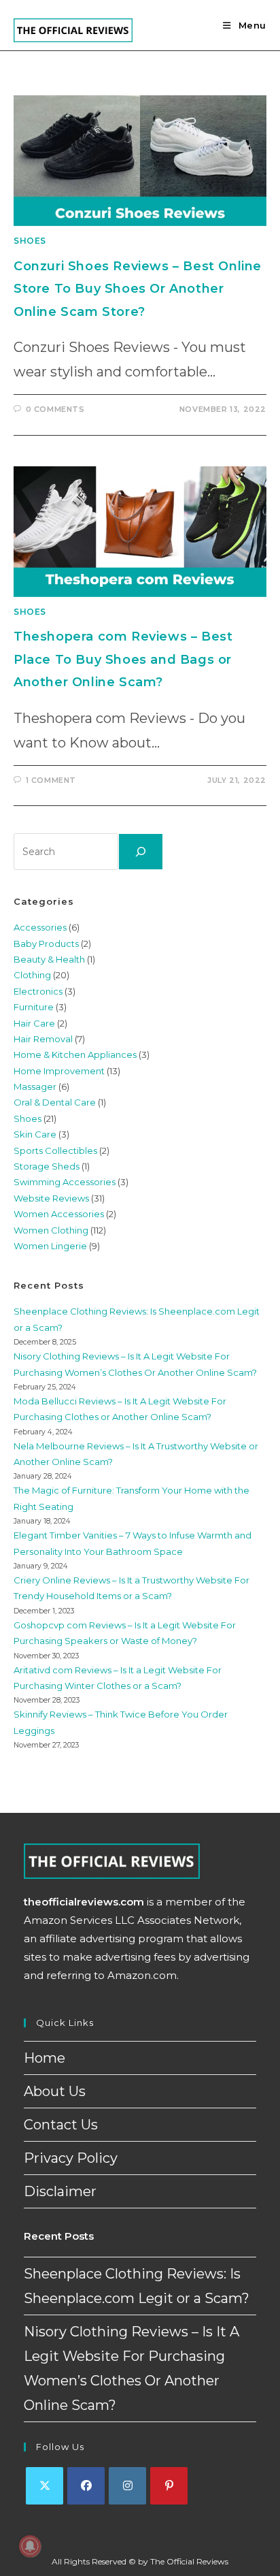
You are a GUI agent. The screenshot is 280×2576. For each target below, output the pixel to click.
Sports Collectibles (55, 1150)
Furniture (34, 1007)
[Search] (141, 852)
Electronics (38, 991)
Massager (35, 1086)
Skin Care (35, 1134)
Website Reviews (51, 1198)
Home (45, 2058)
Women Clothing (51, 1230)
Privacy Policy (71, 2158)
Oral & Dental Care (55, 1102)
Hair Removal (43, 1039)
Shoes (30, 241)
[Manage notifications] (30, 2546)
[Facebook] (86, 2486)
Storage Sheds (47, 1166)
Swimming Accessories (65, 1182)
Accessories (40, 927)
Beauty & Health (49, 959)
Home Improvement (59, 1071)
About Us (55, 2091)
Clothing (32, 975)
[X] (45, 2486)
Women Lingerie (50, 1246)
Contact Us (61, 2125)
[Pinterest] (169, 2486)
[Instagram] (127, 2486)
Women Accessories (59, 1214)
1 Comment (51, 780)
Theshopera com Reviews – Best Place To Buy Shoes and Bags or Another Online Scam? (123, 659)
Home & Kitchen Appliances (75, 1054)
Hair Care (34, 1023)
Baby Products (46, 944)
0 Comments (55, 409)
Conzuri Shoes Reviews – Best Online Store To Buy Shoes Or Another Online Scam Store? (138, 289)
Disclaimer (60, 2191)
